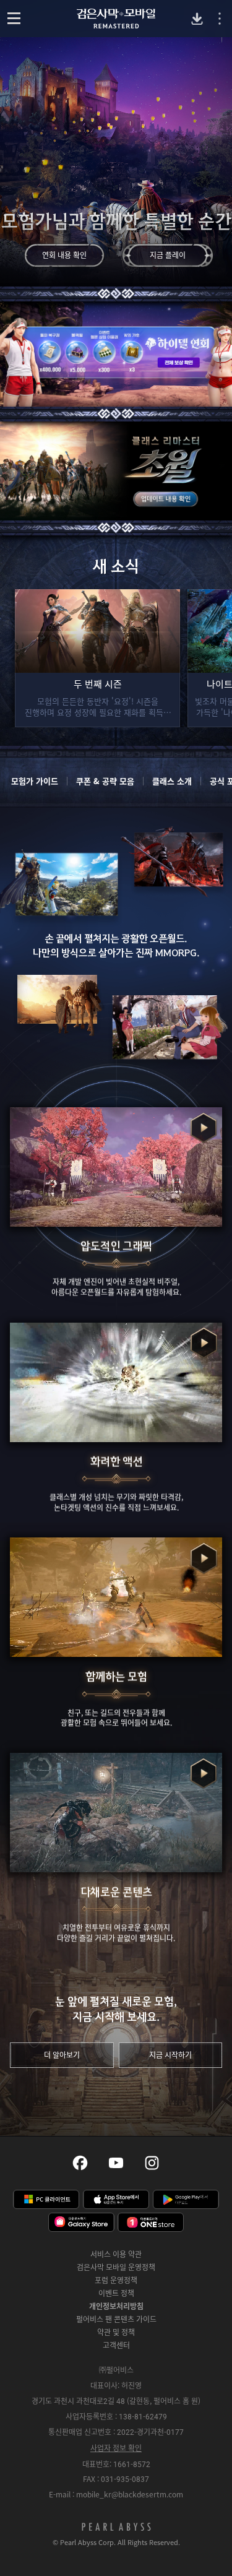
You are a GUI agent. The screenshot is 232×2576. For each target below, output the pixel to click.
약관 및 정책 (116, 2332)
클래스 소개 (172, 781)
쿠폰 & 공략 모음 (105, 781)
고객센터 (116, 2345)
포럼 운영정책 (116, 2280)
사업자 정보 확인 (116, 2448)
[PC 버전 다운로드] (197, 19)
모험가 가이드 (35, 781)
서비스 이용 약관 (116, 2254)
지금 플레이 (168, 255)
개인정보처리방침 (116, 2306)
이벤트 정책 (116, 2293)
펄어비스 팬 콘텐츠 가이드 (116, 2319)
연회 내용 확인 (64, 255)
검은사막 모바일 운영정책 (116, 2267)
